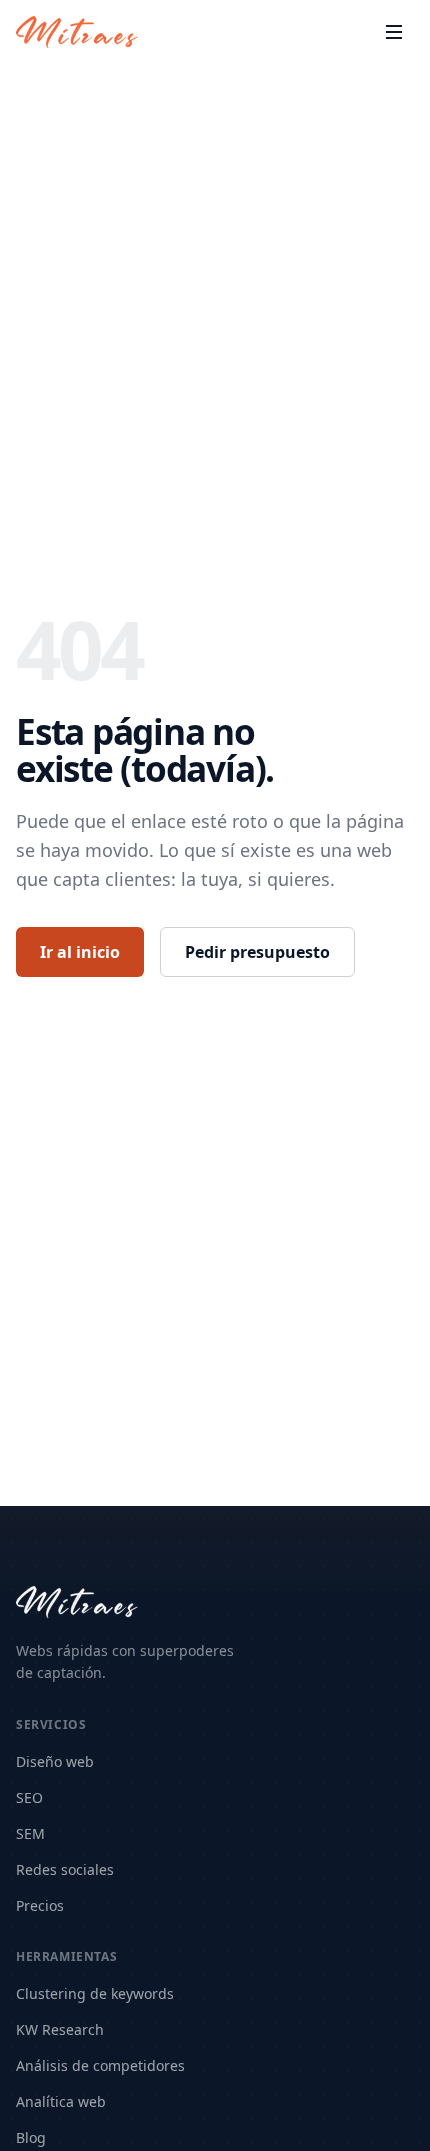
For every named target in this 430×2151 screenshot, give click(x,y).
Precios (40, 1905)
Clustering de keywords (95, 1993)
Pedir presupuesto (257, 952)
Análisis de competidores (100, 2065)
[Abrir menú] (394, 32)
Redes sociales (65, 1869)
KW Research (60, 2029)
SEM (30, 1833)
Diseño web (55, 1761)
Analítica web (61, 2101)
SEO (29, 1797)
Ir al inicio (80, 952)
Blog (31, 2137)
